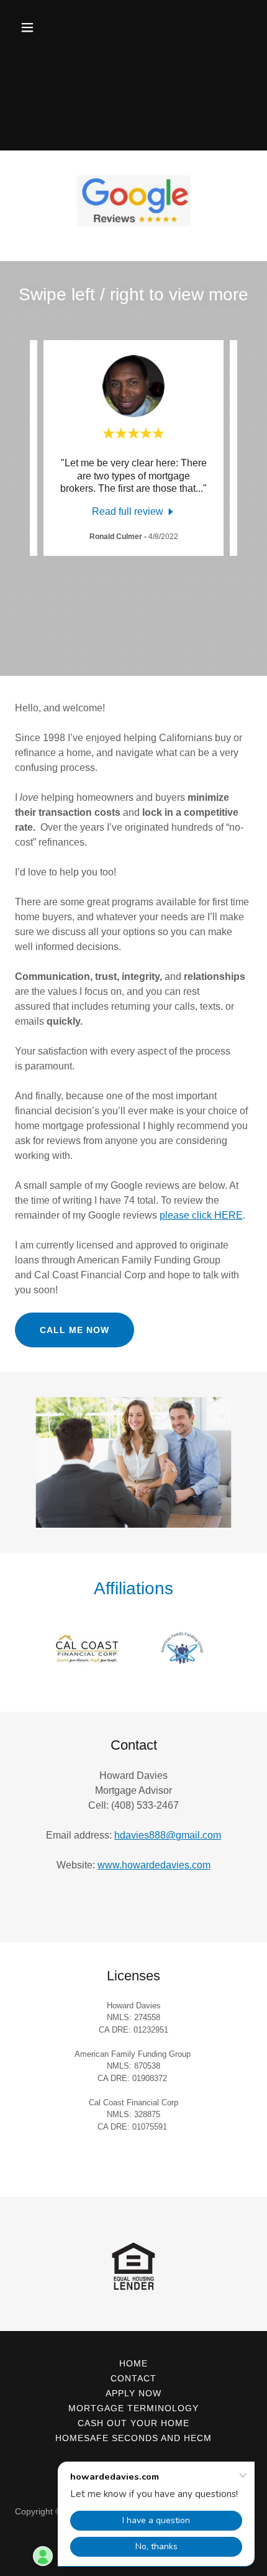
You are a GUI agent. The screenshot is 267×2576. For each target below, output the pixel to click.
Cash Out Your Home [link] (133, 2423)
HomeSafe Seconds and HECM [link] (133, 2438)
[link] (134, 511)
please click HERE (201, 1215)
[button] (42, 27)
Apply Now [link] (133, 2393)
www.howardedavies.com (154, 1865)
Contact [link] (133, 2378)
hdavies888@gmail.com (168, 1835)
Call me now (75, 1330)
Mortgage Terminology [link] (133, 2408)
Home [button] (133, 2363)
